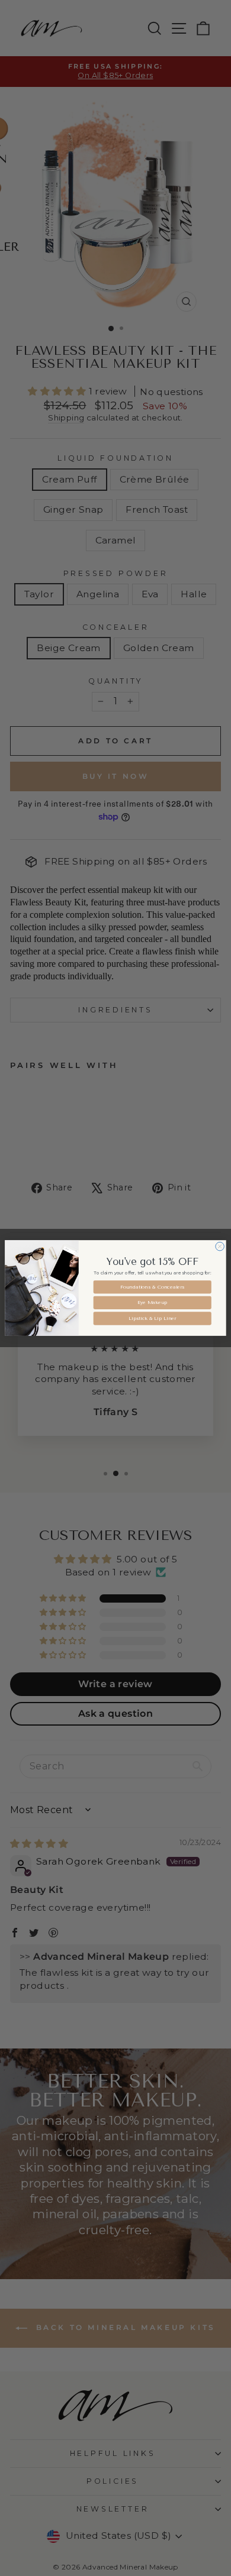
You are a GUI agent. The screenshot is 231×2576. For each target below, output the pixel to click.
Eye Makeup (153, 1303)
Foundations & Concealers (153, 1287)
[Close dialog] (220, 1246)
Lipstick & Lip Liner (152, 1318)
